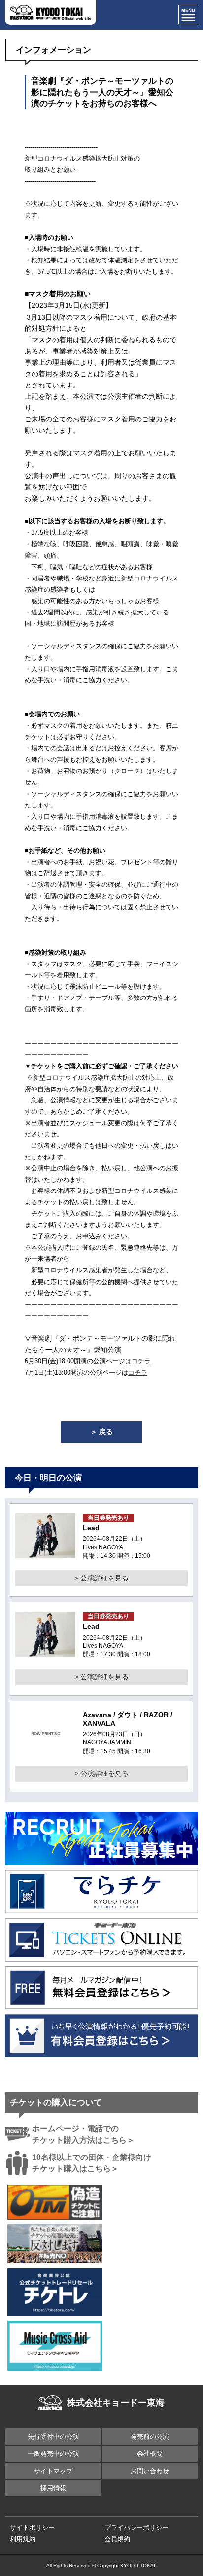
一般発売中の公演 (53, 2454)
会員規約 (117, 2539)
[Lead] (45, 1552)
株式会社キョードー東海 (116, 2403)
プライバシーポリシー (136, 2528)
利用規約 (23, 2539)
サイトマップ (53, 2471)
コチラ (141, 1361)
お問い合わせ (150, 2471)
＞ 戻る (101, 1432)
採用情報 (53, 2488)
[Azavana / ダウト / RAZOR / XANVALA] (46, 1750)
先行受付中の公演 (53, 2436)
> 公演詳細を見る (101, 1578)
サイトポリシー (32, 2528)
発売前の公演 (150, 2436)
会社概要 (150, 2454)
